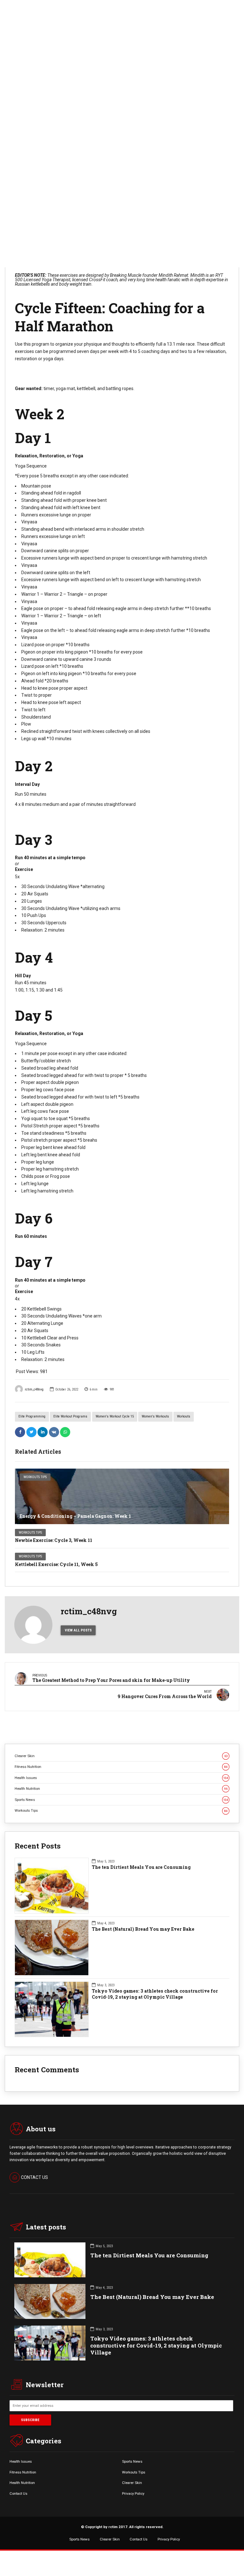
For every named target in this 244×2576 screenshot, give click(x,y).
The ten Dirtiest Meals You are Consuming (141, 1867)
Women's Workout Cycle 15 (115, 1416)
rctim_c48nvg (34, 1389)
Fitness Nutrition (121, 1767)
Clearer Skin (121, 1756)
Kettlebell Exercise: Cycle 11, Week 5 (56, 1564)
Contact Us (18, 2493)
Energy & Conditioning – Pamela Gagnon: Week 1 (75, 1516)
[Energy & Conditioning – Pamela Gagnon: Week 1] (122, 1496)
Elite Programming (32, 1416)
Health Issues (121, 1778)
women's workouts (155, 1416)
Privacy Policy (133, 2493)
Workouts (184, 1416)
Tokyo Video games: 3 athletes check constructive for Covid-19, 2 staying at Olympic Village (155, 1994)
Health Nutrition (121, 1789)
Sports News (121, 1800)
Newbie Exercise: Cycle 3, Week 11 (54, 1540)
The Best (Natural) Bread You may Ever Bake (143, 1929)
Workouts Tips (35, 1477)
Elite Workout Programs (70, 1416)
